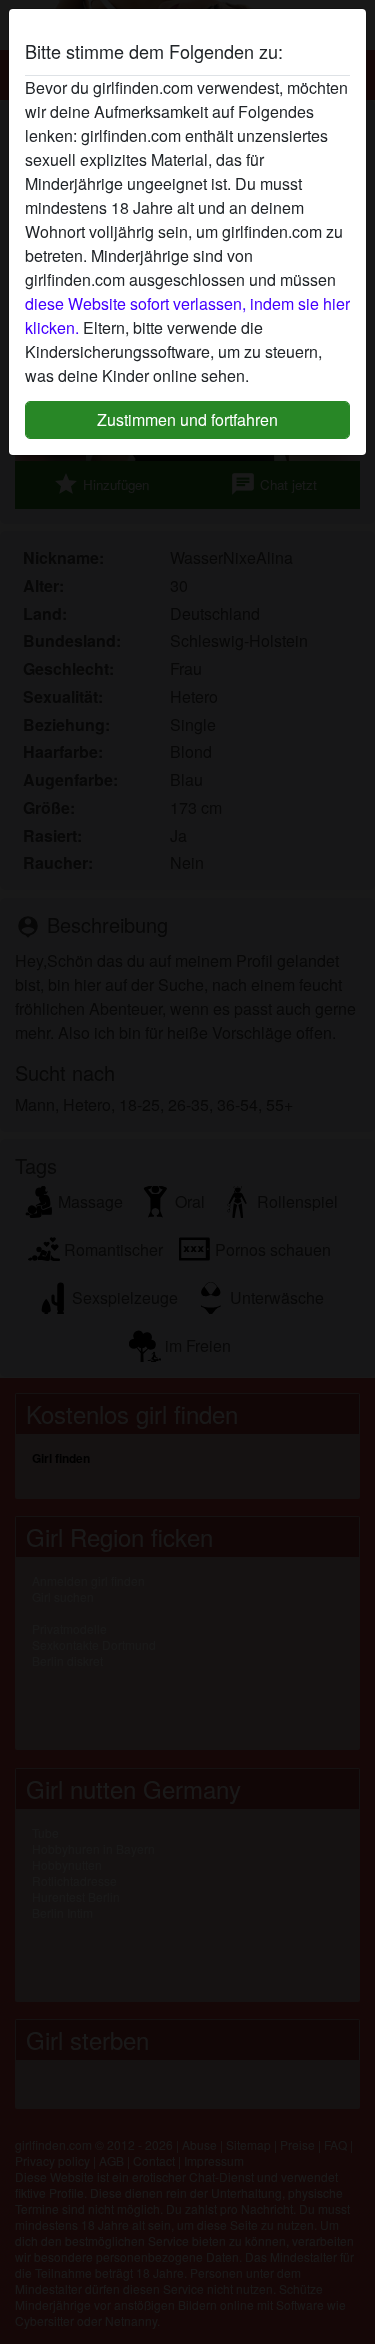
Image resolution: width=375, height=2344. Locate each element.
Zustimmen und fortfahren (187, 419)
